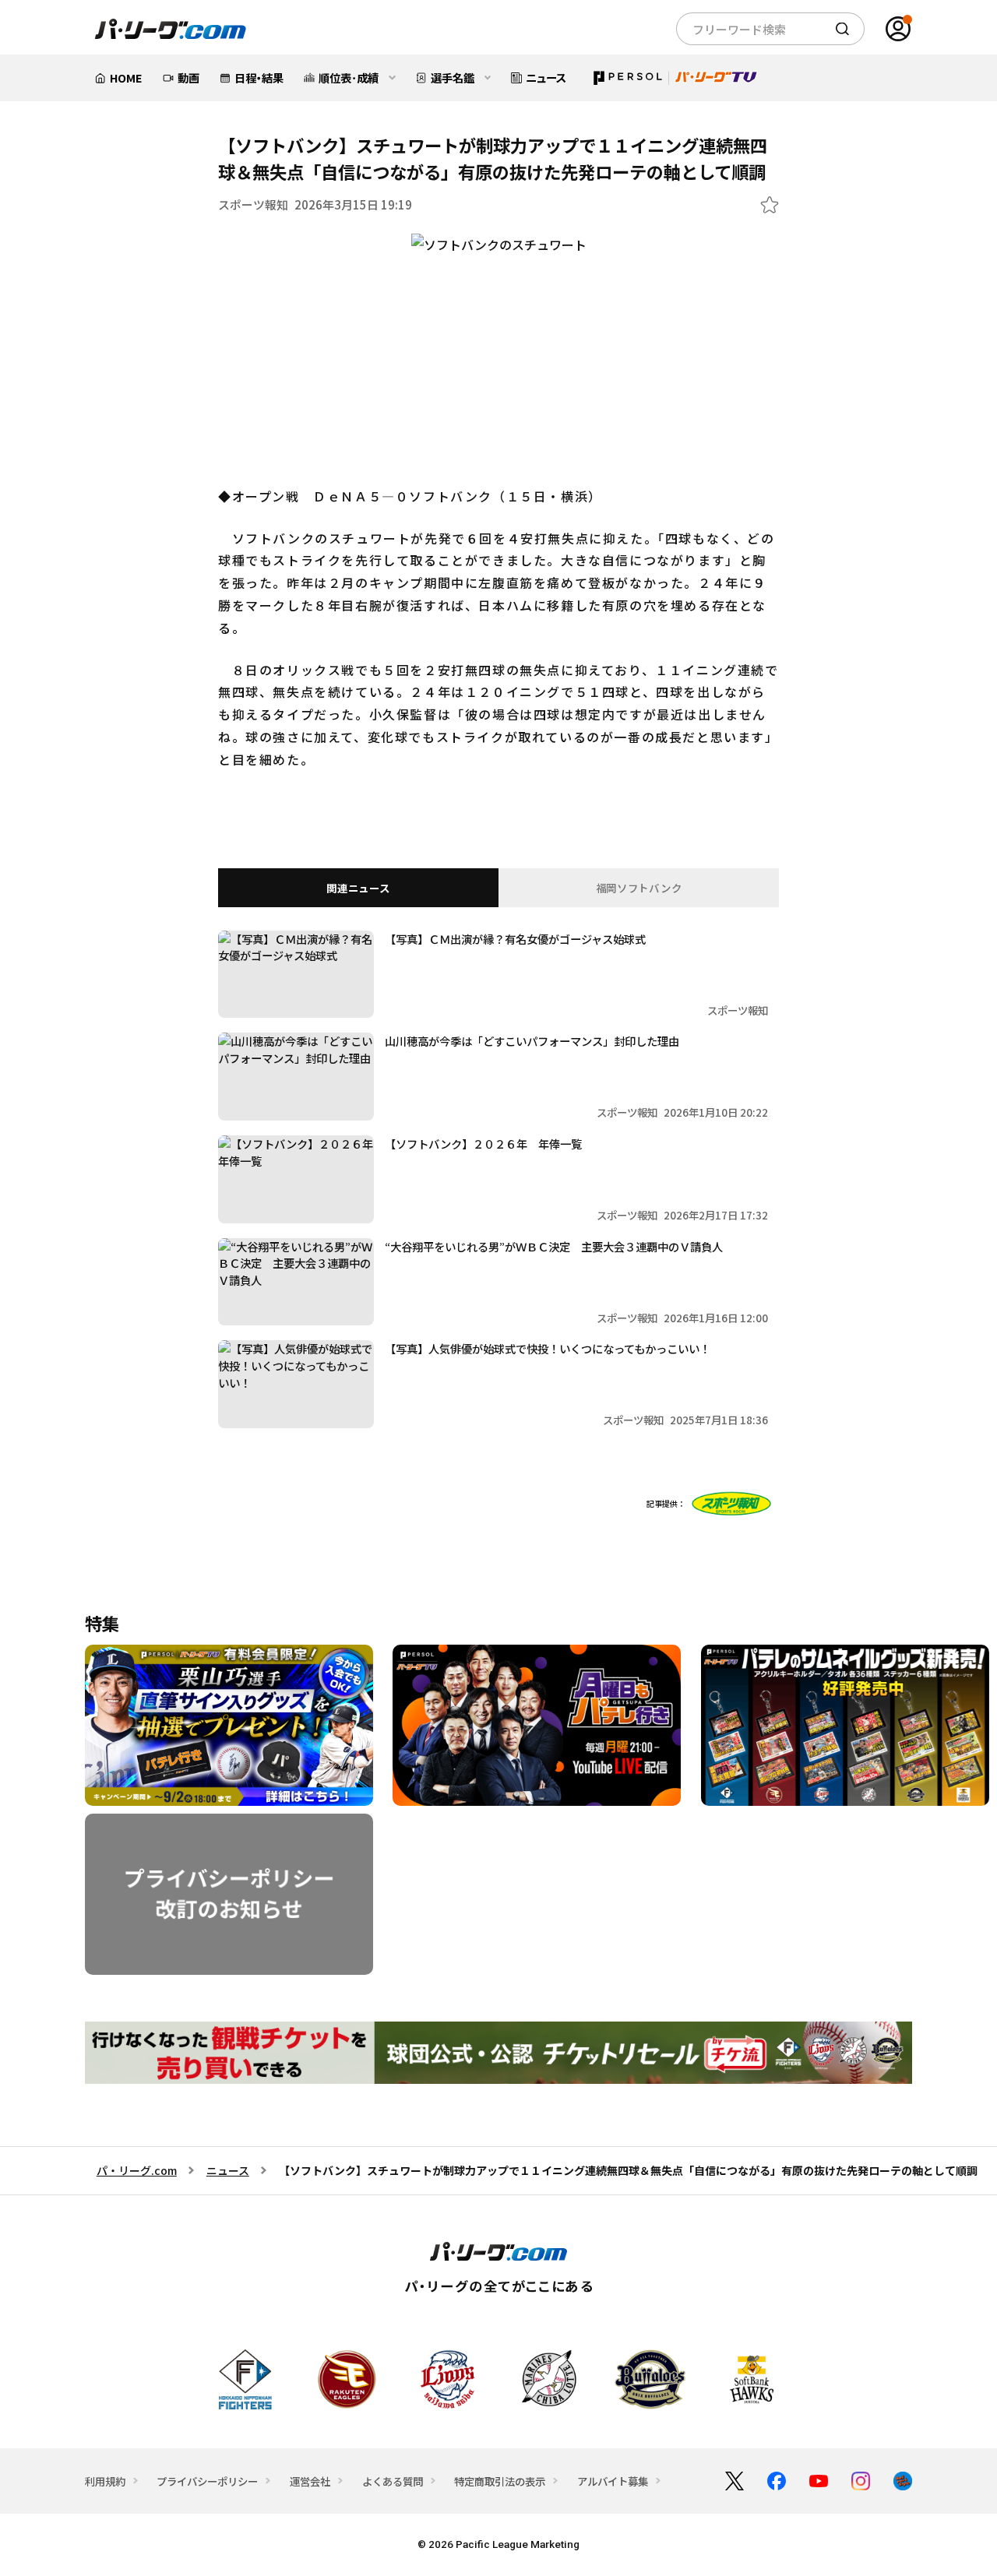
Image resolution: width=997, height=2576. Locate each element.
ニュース (228, 2170)
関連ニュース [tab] (358, 888)
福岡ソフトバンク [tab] (639, 888)
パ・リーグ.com (137, 2170)
